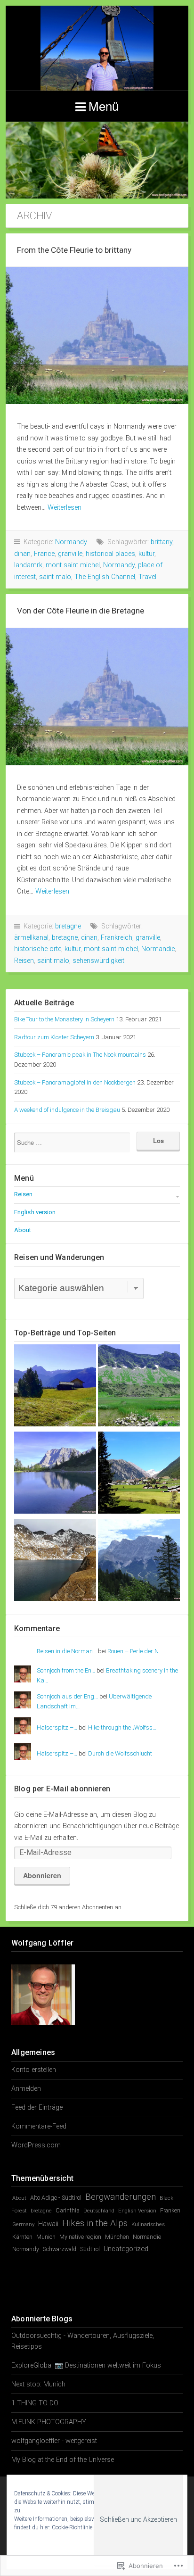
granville (70, 554)
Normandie (158, 949)
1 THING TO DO (35, 2403)
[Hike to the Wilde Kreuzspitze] (55, 1561)
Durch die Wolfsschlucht (120, 1753)
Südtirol (90, 2249)
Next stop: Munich (38, 2384)
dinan (22, 554)
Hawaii (48, 2224)
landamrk (28, 565)
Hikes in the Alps (95, 2223)
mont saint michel (73, 565)
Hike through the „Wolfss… (122, 1727)
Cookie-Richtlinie (72, 2527)
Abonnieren (42, 1875)
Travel (147, 577)
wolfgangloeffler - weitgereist (54, 2441)
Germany (23, 2224)
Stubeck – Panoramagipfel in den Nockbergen (75, 1082)
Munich (46, 2237)
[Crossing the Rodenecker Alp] (55, 1387)
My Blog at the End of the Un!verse (63, 2460)
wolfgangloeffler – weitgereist (97, 48)
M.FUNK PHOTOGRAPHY (49, 2422)
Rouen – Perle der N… (135, 1651)
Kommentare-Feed (39, 2126)
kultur (146, 554)
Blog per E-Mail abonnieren (62, 1789)
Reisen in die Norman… (67, 1651)
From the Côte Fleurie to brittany (74, 250)
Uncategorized (126, 2249)
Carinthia (68, 2210)
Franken (170, 2211)
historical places (110, 554)
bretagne (68, 926)
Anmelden (26, 2089)
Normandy (71, 542)
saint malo (55, 577)
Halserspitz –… (57, 1727)
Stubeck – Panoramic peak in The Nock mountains (80, 1055)
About (23, 1230)
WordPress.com (36, 2145)
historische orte (38, 949)
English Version (137, 2211)
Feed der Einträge (37, 2108)
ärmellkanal (31, 938)
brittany (162, 542)
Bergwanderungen (121, 2197)
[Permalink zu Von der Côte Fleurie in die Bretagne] (97, 697)
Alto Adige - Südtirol (56, 2198)
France (44, 554)
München (117, 2237)
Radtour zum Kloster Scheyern (54, 1037)
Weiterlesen (65, 508)
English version (35, 1212)
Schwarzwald (60, 2249)
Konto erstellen (34, 2070)
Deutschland (99, 2211)
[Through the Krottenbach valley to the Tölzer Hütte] (139, 1387)
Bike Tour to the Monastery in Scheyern (64, 1019)
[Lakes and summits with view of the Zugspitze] (55, 1474)
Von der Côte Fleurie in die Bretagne (81, 611)
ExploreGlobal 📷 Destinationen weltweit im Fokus (86, 2365)
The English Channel (105, 577)
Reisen (24, 961)
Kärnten (22, 2237)
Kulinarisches (148, 2224)
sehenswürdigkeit (98, 961)
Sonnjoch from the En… (66, 1670)
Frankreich (117, 938)
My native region (80, 2237)
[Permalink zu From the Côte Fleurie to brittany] (97, 335)
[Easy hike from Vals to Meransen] (139, 1474)
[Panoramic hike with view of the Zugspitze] (139, 1561)
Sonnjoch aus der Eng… (67, 1696)
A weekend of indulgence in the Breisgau (67, 1110)
